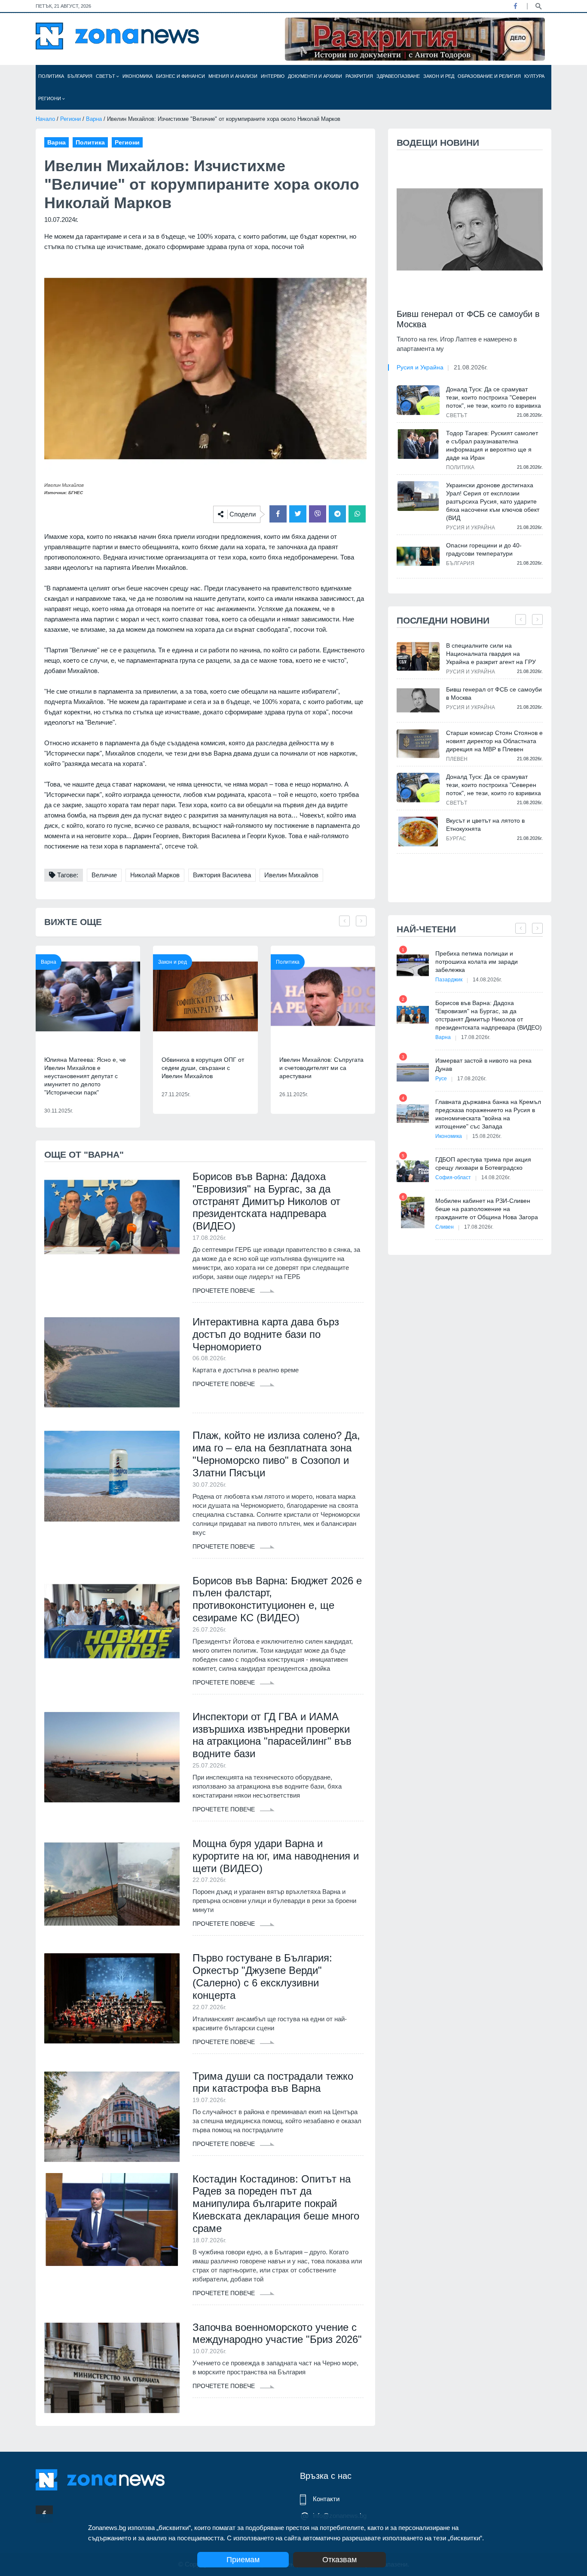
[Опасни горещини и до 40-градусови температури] (418, 556)
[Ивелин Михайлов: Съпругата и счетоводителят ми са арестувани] (323, 996)
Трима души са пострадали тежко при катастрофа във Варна (273, 2082)
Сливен (445, 1227)
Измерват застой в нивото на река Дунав (483, 1065)
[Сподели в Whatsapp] (357, 514)
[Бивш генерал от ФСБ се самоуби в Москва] (470, 229)
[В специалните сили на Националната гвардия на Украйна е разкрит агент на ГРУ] (418, 656)
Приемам (243, 2560)
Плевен (457, 759)
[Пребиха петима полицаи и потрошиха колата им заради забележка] (413, 965)
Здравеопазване (398, 76)
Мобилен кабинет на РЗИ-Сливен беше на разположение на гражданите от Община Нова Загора (487, 1209)
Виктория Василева (222, 875)
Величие (104, 875)
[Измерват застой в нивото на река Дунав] (413, 1072)
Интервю (273, 76)
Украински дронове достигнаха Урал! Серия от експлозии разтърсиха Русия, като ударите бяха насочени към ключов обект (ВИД (493, 501)
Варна (94, 119)
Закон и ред (439, 76)
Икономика (138, 76)
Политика (51, 76)
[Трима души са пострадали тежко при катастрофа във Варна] (112, 2117)
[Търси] (538, 6)
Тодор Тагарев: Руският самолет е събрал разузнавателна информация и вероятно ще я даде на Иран (492, 445)
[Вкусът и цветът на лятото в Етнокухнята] (418, 832)
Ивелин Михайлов (291, 875)
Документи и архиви (315, 76)
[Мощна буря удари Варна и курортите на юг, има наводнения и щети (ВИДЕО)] (112, 1884)
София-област (453, 1177)
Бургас (456, 839)
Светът (106, 76)
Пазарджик (449, 980)
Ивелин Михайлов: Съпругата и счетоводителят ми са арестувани (321, 1068)
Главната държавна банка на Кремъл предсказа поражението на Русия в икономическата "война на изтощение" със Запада (488, 1114)
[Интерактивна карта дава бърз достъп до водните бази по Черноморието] (112, 1362)
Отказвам (339, 2560)
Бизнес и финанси (180, 76)
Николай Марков (155, 875)
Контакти (326, 2499)
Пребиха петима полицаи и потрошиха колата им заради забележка (477, 962)
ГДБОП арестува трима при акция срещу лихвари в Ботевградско (483, 1164)
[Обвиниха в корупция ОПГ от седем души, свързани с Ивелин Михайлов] (205, 996)
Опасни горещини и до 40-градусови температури (484, 549)
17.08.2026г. (476, 1037)
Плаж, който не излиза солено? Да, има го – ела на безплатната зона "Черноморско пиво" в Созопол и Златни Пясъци (276, 1454)
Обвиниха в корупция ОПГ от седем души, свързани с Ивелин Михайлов (203, 1068)
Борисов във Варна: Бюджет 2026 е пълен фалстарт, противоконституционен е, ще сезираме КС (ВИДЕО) (277, 1599)
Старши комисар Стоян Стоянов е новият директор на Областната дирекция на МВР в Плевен (494, 741)
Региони (50, 98)
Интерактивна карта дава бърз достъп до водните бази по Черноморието (266, 1334)
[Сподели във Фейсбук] (278, 514)
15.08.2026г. (487, 1136)
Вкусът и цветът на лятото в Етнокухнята (485, 825)
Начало (45, 119)
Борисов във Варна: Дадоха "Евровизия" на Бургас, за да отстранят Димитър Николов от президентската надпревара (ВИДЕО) (266, 1201)
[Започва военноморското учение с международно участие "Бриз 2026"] (112, 2368)
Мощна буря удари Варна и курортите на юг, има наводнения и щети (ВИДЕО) (276, 1856)
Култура (534, 76)
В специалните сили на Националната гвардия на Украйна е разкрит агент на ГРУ (491, 654)
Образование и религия (489, 76)
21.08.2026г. (471, 367)
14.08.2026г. (487, 980)
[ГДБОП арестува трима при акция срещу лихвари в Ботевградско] (413, 1171)
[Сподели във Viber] (318, 514)
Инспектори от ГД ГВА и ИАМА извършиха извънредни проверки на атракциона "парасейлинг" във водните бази (272, 1735)
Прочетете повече (225, 1291)
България (80, 76)
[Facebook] (515, 6)
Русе (441, 1079)
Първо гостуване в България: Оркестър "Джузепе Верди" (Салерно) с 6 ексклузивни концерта (262, 1976)
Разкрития (359, 76)
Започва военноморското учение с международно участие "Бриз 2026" (277, 2333)
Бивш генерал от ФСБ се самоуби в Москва (468, 319)
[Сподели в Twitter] (298, 514)
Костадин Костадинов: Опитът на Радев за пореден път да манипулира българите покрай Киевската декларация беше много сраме (276, 2204)
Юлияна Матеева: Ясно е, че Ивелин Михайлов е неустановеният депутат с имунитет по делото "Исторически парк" (85, 1076)
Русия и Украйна (420, 367)
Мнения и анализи (233, 76)
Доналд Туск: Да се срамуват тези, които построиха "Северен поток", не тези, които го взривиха (494, 397)
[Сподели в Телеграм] (337, 514)
